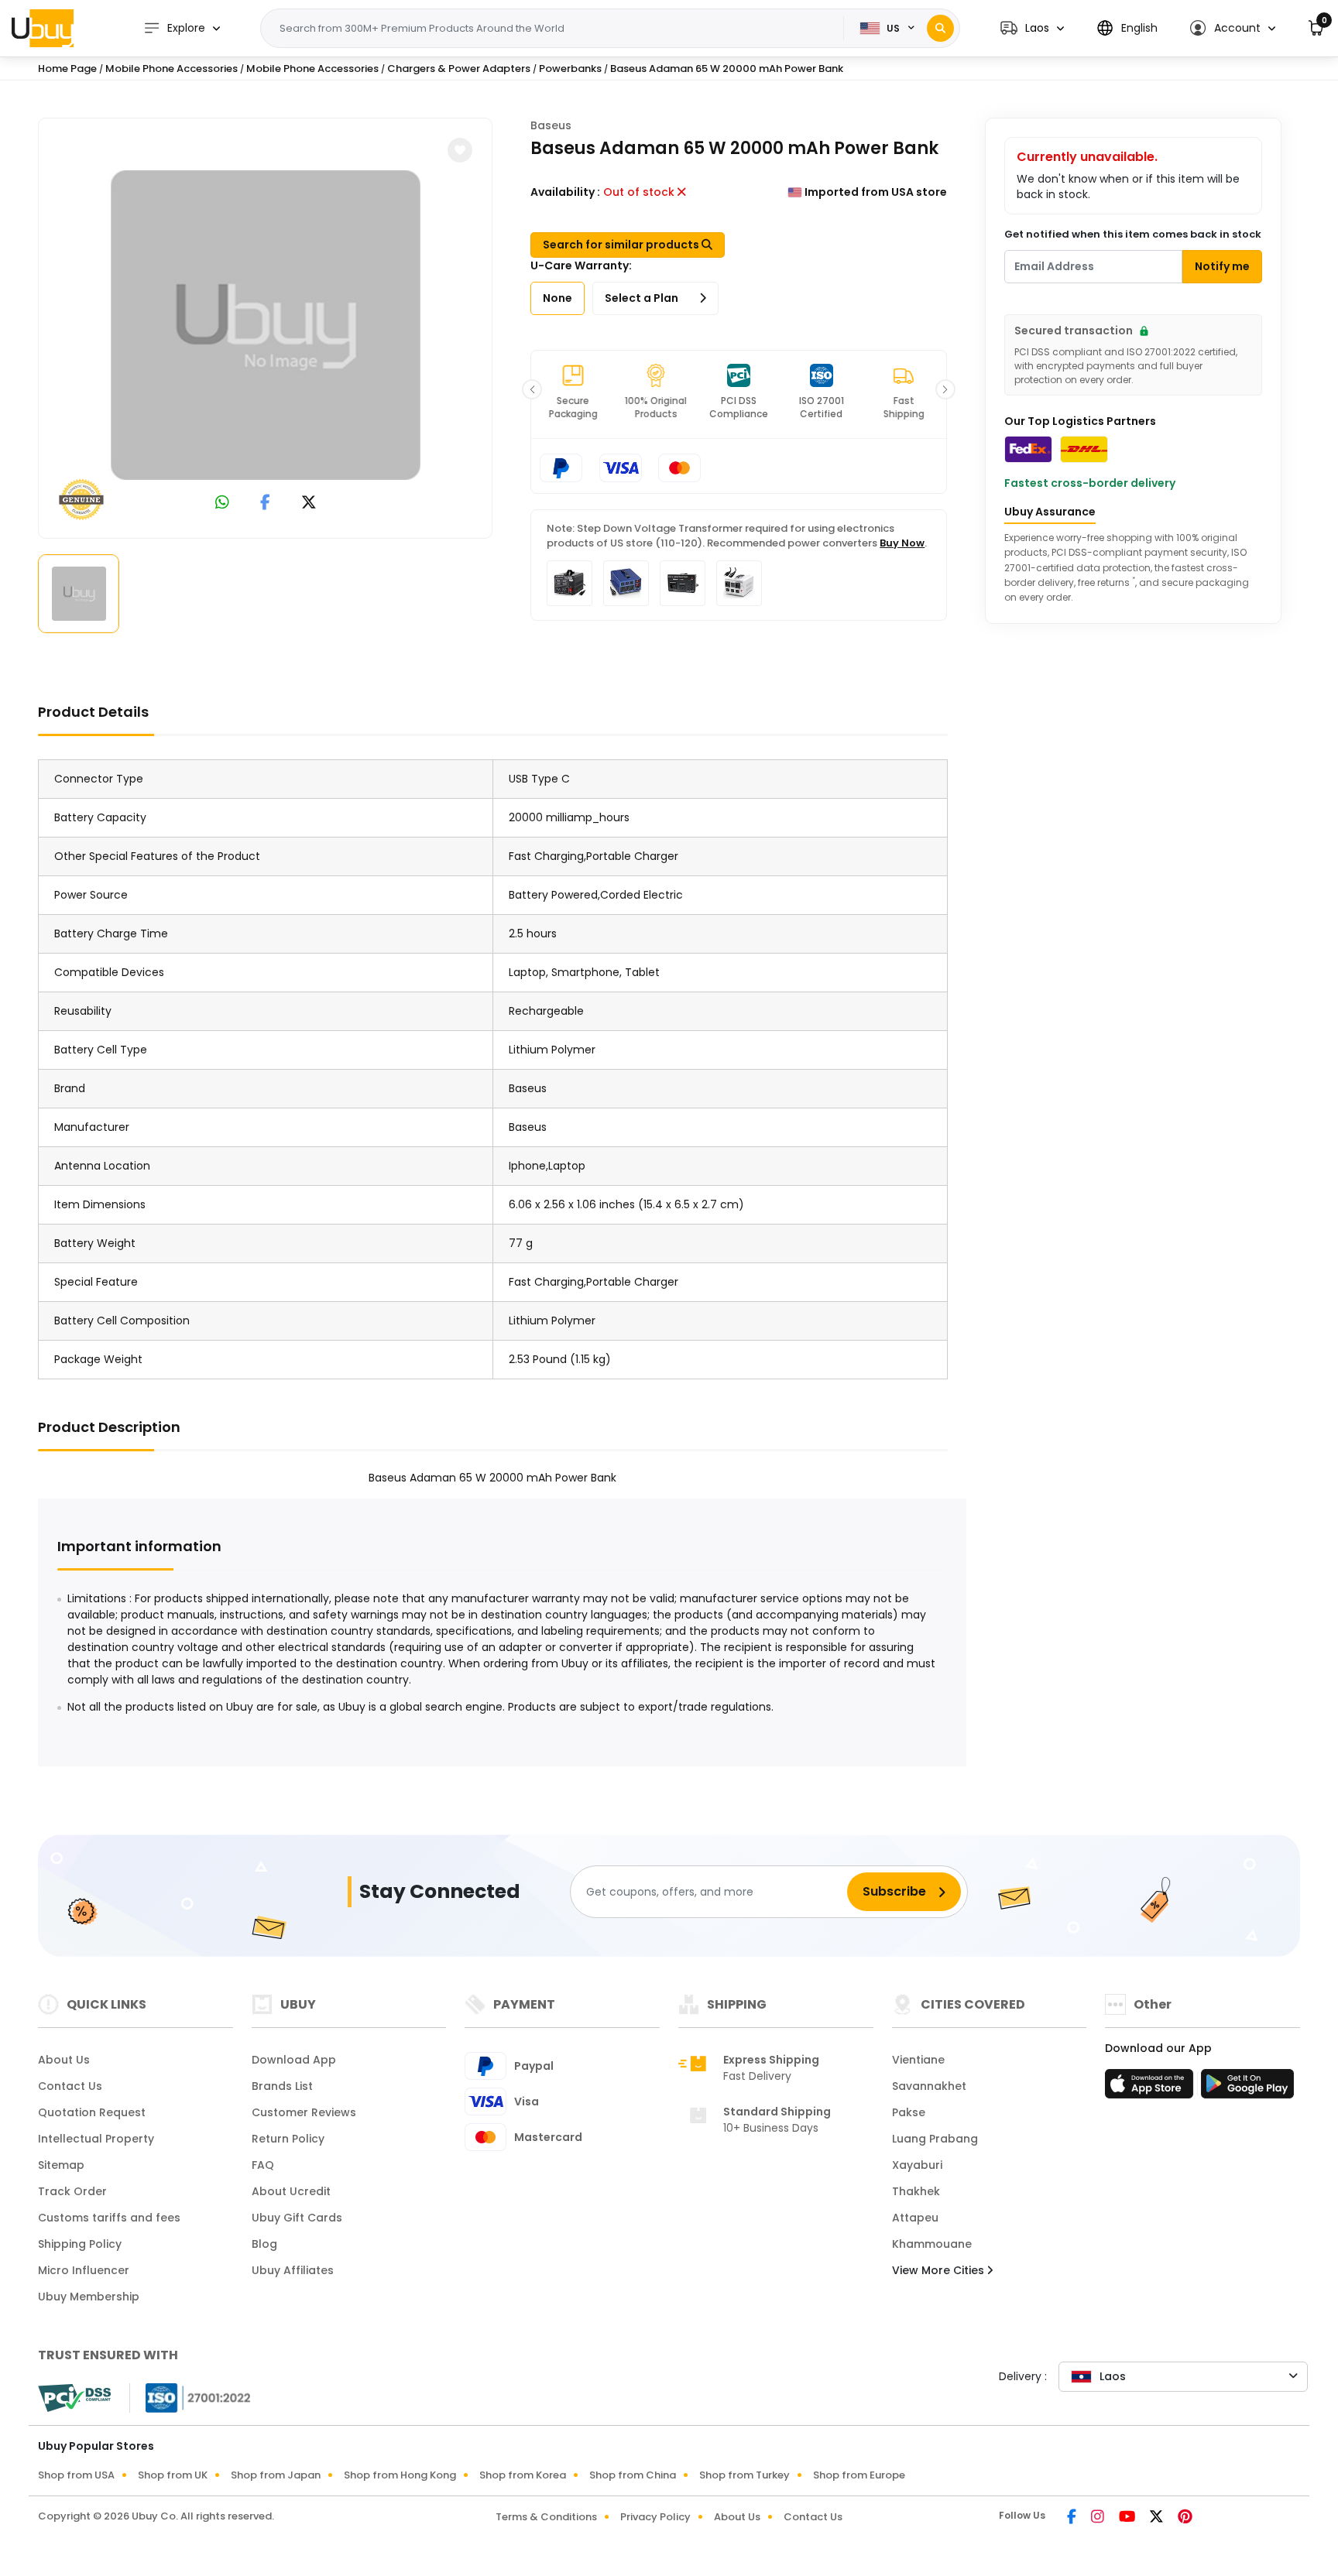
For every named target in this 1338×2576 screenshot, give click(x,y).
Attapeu (915, 2218)
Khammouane (932, 2244)
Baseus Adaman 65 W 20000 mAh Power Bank (727, 69)
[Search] (940, 28)
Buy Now (902, 543)
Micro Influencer (84, 2270)
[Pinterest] (1185, 2518)
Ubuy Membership (89, 2297)
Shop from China (633, 2475)
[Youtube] (1128, 2518)
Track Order (72, 2191)
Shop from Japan (276, 2475)
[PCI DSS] (74, 2398)
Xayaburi (917, 2165)
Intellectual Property (96, 2139)
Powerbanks (570, 69)
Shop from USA (76, 2475)
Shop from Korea (523, 2475)
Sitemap (61, 2165)
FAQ (263, 2165)
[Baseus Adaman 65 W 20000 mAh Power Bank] (266, 325)
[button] (1032, 28)
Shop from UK (173, 2475)
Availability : (565, 192)
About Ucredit (291, 2191)
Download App (294, 2060)
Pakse (909, 2112)
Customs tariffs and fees (109, 2218)
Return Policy (288, 2139)
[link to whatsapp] (222, 504)
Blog (264, 2244)
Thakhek (916, 2191)
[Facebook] (1073, 2518)
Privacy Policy (655, 2517)
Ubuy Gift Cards (297, 2218)
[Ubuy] (43, 28)
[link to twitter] (309, 504)
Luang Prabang (935, 2139)
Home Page (67, 69)
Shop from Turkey (744, 2475)
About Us (64, 2060)
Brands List (282, 2086)
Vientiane (918, 2060)
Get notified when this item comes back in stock (1133, 234)
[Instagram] (1099, 2518)
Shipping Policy (80, 2244)
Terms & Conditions (546, 2517)
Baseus (551, 125)
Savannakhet (929, 2086)
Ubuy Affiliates (293, 2270)
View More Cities (940, 2270)
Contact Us (70, 2086)
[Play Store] (1247, 2088)
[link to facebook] (265, 504)
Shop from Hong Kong (400, 2475)
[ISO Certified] (190, 2397)
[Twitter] (1158, 2518)
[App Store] (1151, 2088)
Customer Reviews (304, 2112)
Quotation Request (92, 2112)
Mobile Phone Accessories (172, 69)
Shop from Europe (859, 2475)
